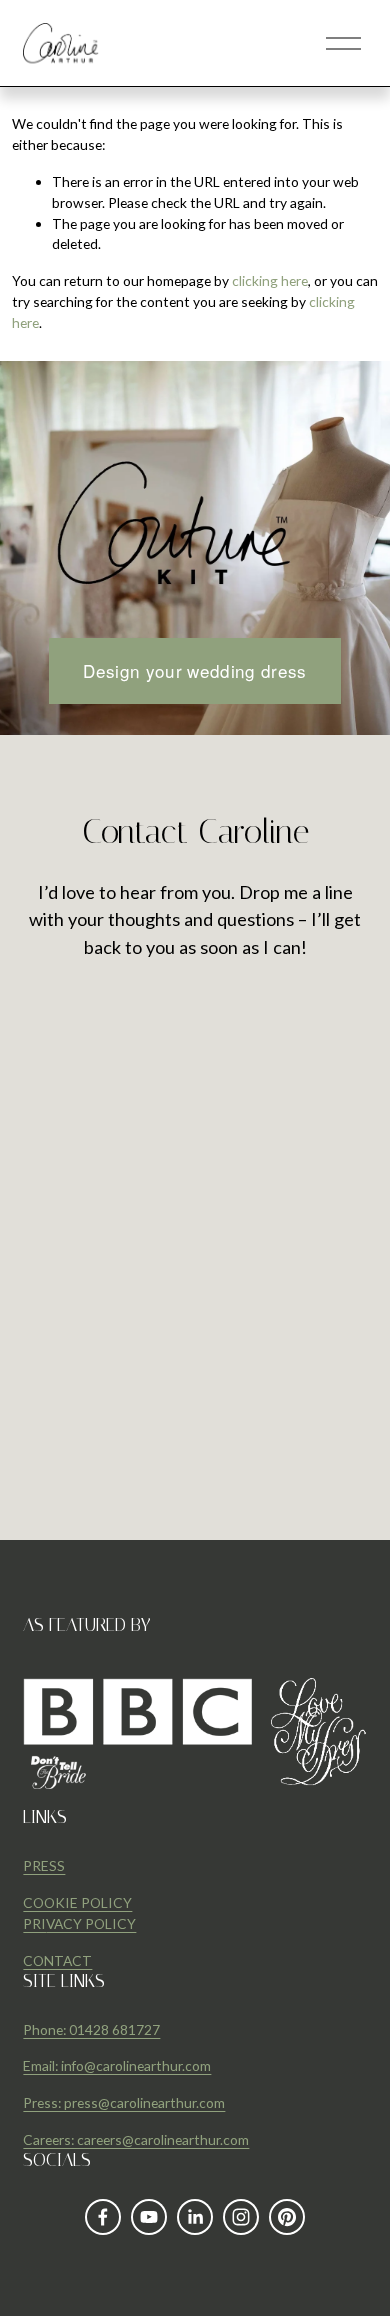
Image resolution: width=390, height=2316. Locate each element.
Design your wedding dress (195, 670)
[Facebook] (103, 2217)
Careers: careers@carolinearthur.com (136, 2139)
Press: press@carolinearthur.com (124, 2102)
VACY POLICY (91, 1923)
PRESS (44, 1865)
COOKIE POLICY (77, 1902)
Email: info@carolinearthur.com (117, 2065)
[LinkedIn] (195, 2217)
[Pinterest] (287, 2217)
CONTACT (57, 1960)
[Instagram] (241, 2217)
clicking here (270, 280)
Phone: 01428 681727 (91, 2029)
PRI (34, 1923)
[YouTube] (149, 2217)
